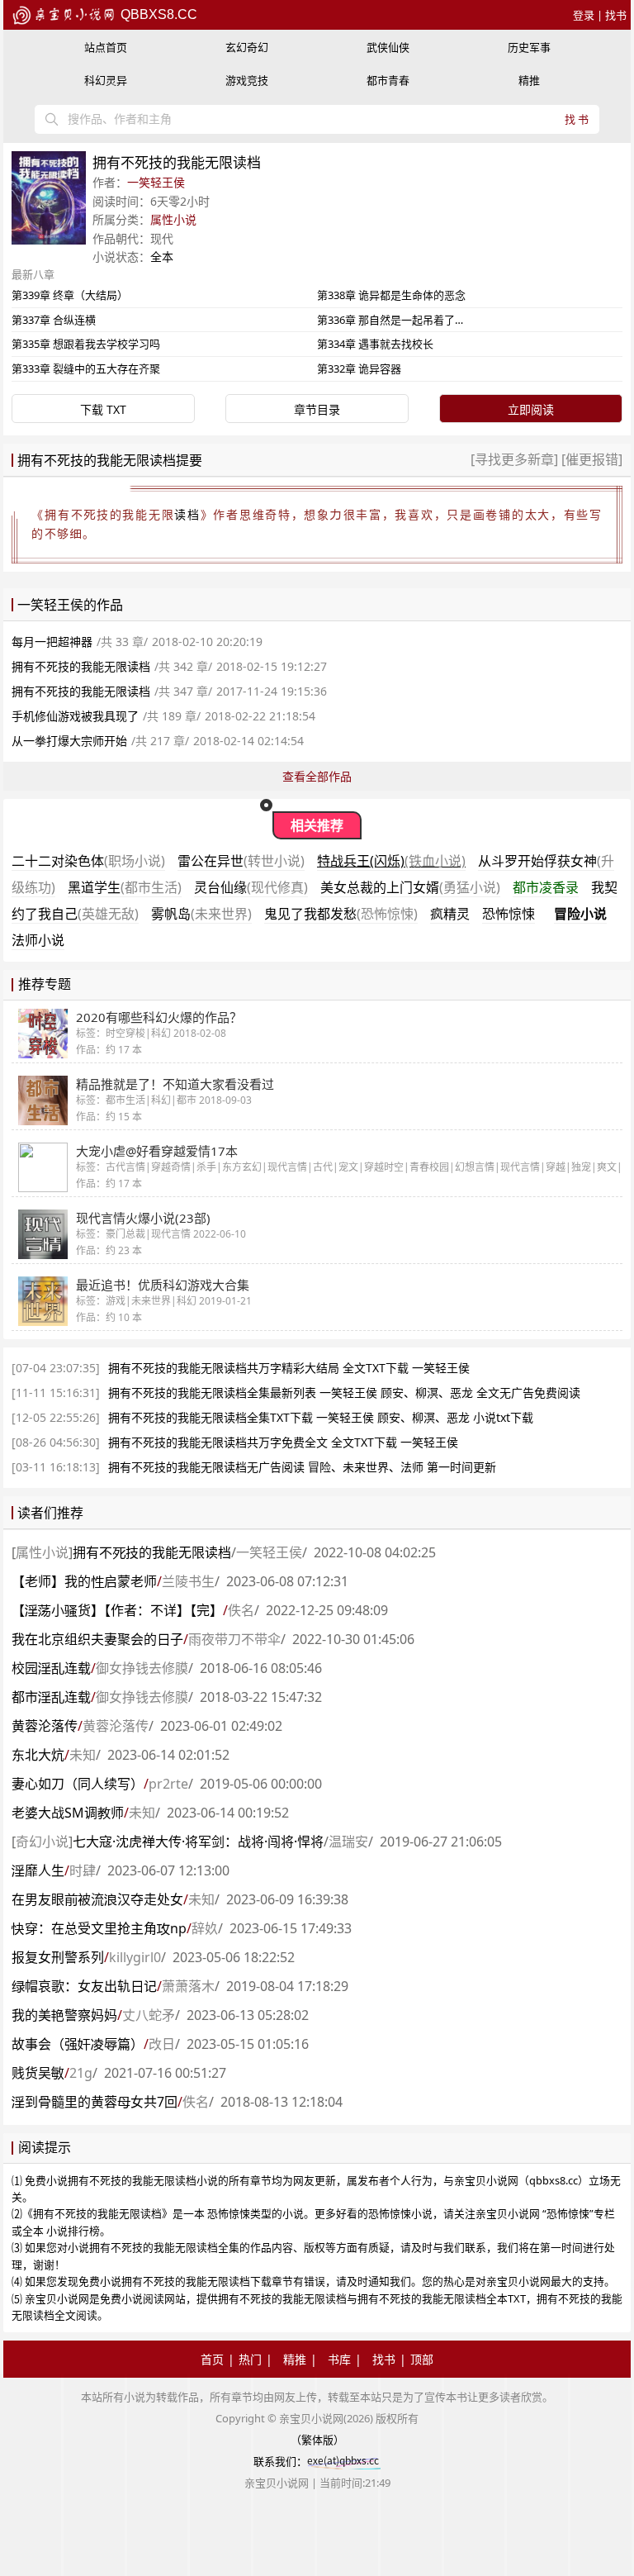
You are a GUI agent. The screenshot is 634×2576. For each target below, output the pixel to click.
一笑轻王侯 (156, 182)
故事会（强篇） (78, 2044)
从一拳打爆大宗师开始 (69, 741)
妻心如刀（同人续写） (78, 1784)
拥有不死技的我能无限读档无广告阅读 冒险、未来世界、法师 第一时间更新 (302, 1467)
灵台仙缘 (251, 887)
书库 (339, 2359)
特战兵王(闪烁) (391, 861)
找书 (616, 15)
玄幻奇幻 (247, 47)
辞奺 (205, 1928)
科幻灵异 (106, 80)
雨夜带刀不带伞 (234, 1639)
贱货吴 (38, 2073)
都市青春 (388, 80)
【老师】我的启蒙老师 (84, 1581)
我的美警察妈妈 (64, 2015)
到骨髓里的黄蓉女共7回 (95, 2102)
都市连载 (51, 1697)
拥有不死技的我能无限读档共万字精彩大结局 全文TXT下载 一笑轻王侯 (289, 1368)
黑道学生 (125, 887)
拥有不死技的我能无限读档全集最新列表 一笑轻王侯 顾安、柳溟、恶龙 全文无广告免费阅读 (344, 1393)
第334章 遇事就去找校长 (375, 344)
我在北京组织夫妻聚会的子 (97, 1639)
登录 (584, 15)
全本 (162, 257)
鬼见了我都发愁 (341, 914)
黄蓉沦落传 (45, 1726)
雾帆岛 (201, 914)
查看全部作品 (317, 776)
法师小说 (38, 940)
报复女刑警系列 (58, 1957)
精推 (529, 80)
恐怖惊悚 (509, 914)
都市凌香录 (546, 887)
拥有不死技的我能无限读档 (81, 666)
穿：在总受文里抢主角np (99, 1928)
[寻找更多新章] (516, 459)
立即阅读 (531, 409)
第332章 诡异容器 (359, 368)
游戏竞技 (247, 80)
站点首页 (106, 47)
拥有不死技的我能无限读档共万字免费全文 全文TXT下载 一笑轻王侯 (283, 1442)
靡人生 (38, 1870)
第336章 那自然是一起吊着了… (390, 320)
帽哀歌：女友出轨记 (84, 1986)
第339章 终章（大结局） (70, 295)
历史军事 (529, 47)
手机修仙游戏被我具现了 (75, 716)
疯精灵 (450, 914)
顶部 (422, 2359)
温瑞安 (348, 1842)
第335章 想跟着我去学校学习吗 (86, 344)
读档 (187, 514)
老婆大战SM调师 (68, 1813)
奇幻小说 (42, 1842)
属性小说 (173, 219)
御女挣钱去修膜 (142, 1668)
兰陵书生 (188, 1581)
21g (81, 2073)
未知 (83, 1755)
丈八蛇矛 (149, 2015)
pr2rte (168, 1784)
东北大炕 (38, 1755)
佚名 (241, 1610)
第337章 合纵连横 (54, 320)
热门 (250, 2359)
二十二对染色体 (88, 861)
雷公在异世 (241, 861)
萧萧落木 (188, 1986)
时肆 (83, 1870)
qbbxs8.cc (157, 14)
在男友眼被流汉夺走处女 (97, 1899)
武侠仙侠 (388, 47)
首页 (212, 2359)
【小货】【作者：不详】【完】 (117, 1610)
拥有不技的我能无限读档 (152, 1552)
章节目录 (317, 409)
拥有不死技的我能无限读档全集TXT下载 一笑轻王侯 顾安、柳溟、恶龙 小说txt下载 (321, 1417)
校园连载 (51, 1668)
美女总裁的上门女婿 (410, 887)
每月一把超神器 (52, 642)
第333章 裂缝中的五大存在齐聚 (86, 368)
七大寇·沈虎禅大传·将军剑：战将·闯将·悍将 (198, 1842)
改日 (162, 2044)
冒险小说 (580, 914)
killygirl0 (135, 1957)
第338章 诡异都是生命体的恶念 (391, 295)
